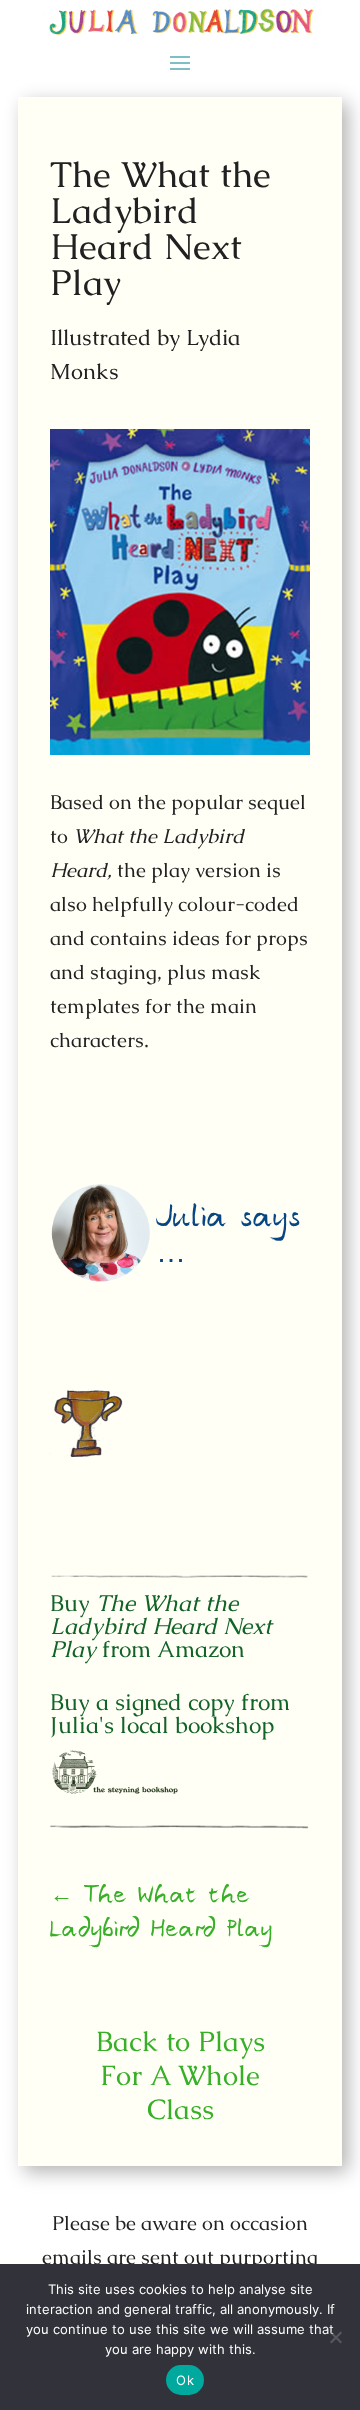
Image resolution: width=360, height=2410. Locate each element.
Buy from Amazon (161, 1626)
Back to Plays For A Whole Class (180, 2075)
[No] (335, 2337)
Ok (185, 2380)
